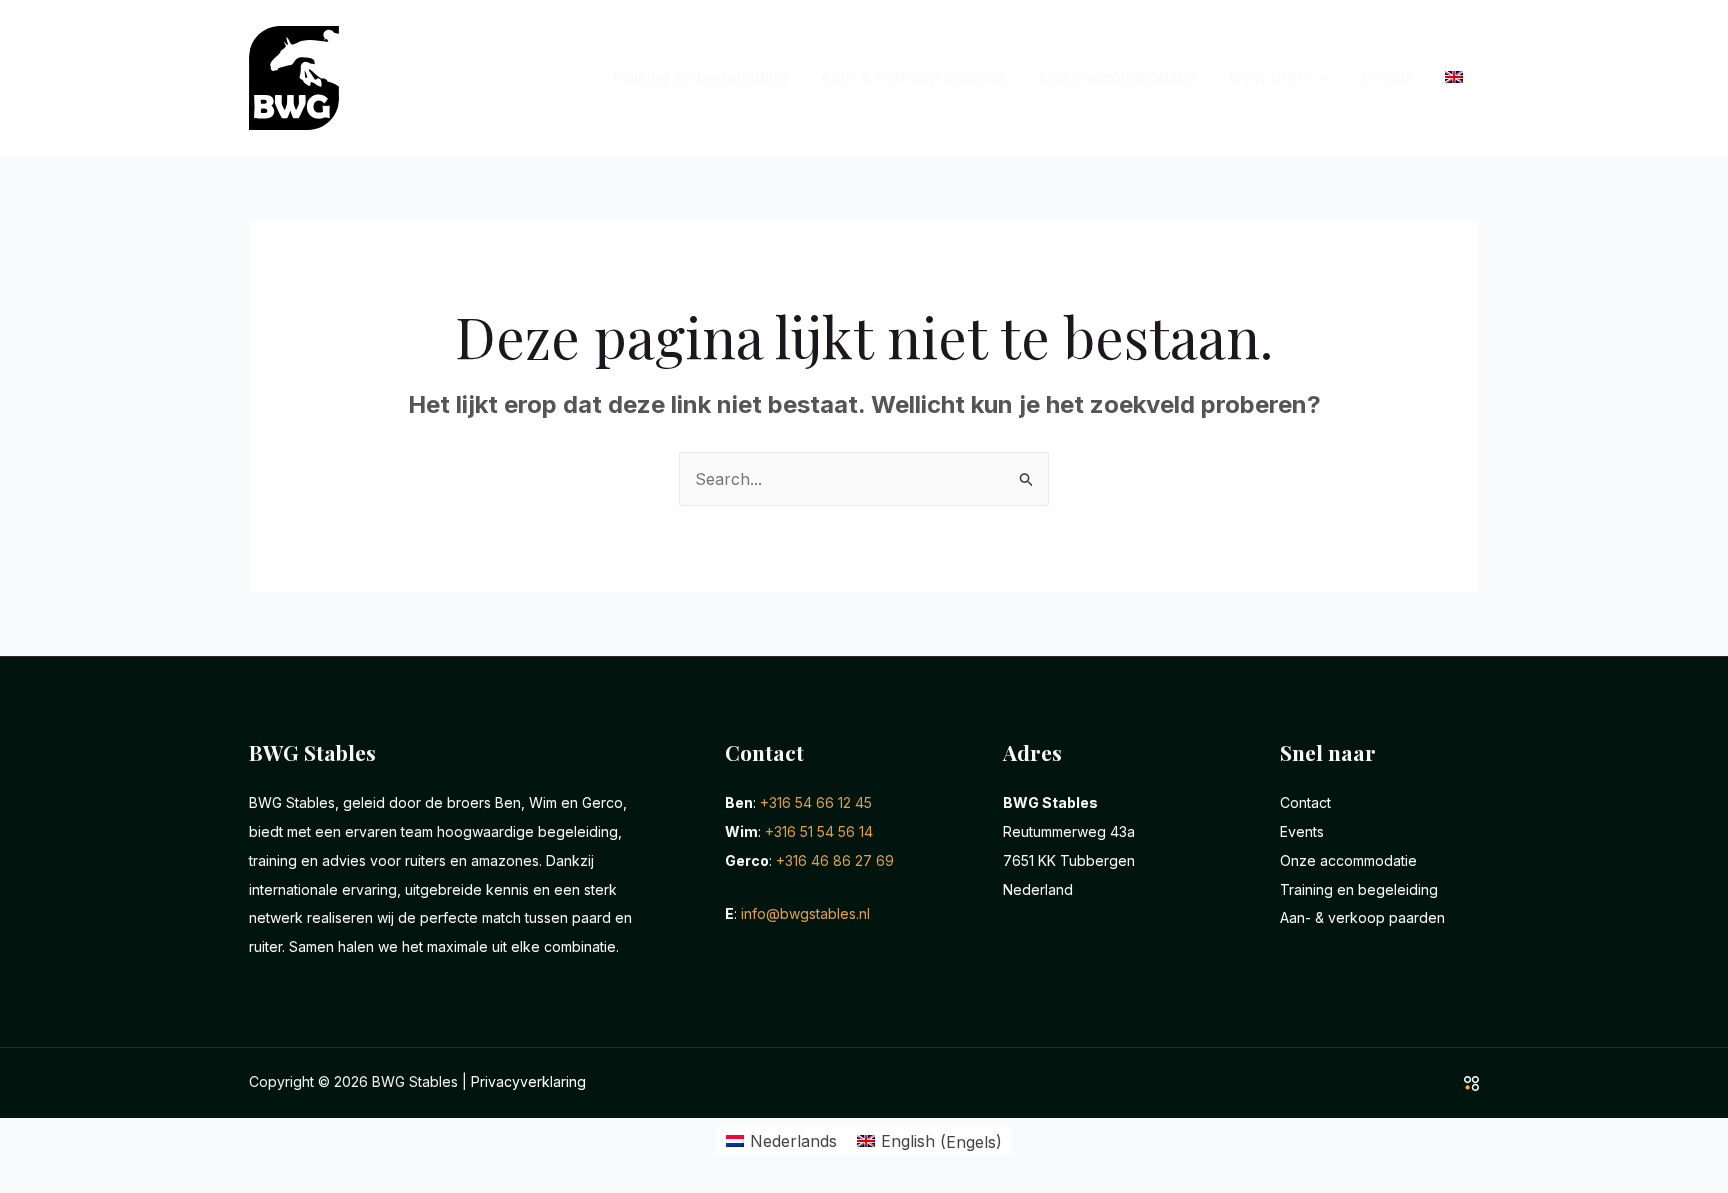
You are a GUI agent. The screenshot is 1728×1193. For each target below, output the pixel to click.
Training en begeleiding (698, 77)
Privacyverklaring (528, 1081)
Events (1387, 77)
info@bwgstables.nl (805, 913)
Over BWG (1269, 77)
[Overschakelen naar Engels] (1454, 77)
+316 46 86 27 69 (835, 860)
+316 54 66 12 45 (816, 802)
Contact (1305, 802)
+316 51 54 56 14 (819, 831)
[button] (1320, 77)
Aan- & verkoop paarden (913, 77)
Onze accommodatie (1118, 77)
